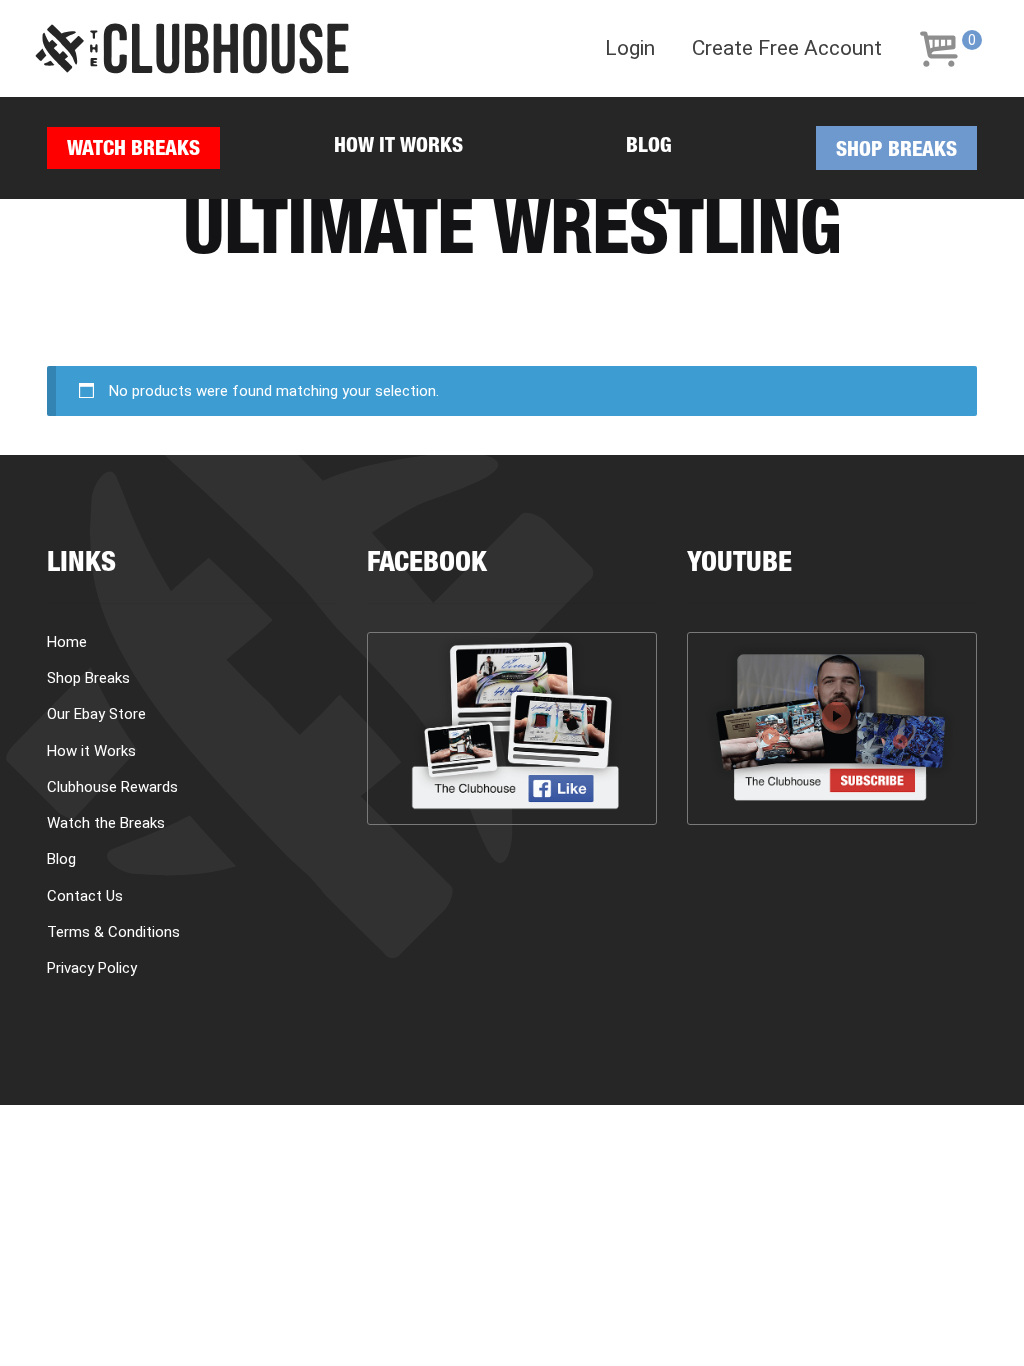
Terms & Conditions (113, 932)
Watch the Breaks (106, 823)
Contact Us (85, 896)
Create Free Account (787, 48)
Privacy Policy (92, 968)
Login (630, 48)
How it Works (398, 147)
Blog (649, 147)
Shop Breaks (896, 151)
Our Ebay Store (96, 714)
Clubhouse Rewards (112, 787)
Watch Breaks (133, 150)
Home (67, 642)
